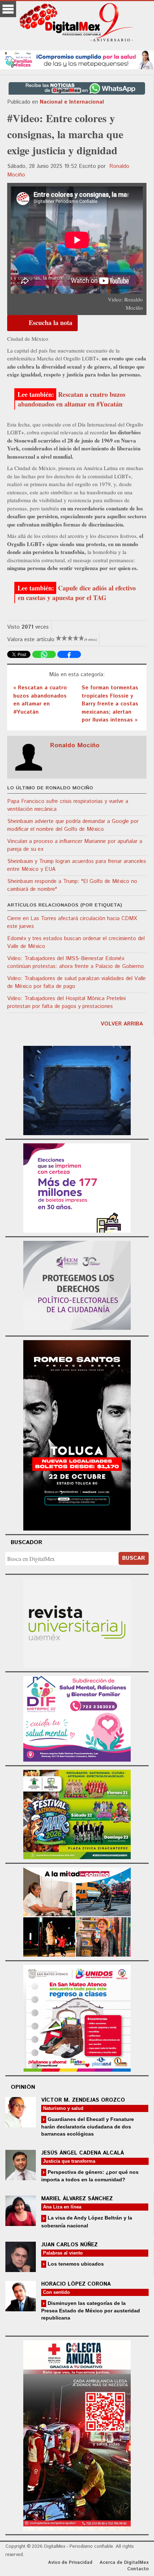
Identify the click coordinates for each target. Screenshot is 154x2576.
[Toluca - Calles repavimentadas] (77, 1911)
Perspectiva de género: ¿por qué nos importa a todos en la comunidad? (90, 2176)
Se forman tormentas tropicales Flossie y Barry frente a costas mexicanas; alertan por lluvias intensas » (110, 704)
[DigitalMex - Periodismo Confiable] (77, 24)
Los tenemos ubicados (75, 2264)
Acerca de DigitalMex (124, 2563)
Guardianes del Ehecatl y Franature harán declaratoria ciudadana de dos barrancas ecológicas (88, 2126)
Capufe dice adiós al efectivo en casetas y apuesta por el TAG (77, 593)
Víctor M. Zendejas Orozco (83, 2100)
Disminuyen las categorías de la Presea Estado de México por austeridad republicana (91, 2310)
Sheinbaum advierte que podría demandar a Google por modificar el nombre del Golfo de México (73, 825)
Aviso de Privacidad (70, 2563)
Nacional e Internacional (72, 102)
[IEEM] (77, 1187)
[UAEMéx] (77, 1622)
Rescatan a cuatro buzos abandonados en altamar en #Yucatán (72, 399)
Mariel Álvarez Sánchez (77, 2199)
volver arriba (122, 1024)
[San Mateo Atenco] (77, 2017)
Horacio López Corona (76, 2284)
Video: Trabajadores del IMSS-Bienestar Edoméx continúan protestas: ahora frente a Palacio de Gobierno (76, 963)
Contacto (138, 2569)
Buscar (134, 1558)
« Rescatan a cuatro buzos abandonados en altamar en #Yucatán (40, 700)
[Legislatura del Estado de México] (77, 1090)
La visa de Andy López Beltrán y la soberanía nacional (87, 2221)
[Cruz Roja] (77, 2434)
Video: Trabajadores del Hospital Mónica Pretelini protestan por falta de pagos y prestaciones (66, 1003)
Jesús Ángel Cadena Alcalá (83, 2153)
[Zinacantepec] (77, 1814)
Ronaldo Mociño (75, 745)
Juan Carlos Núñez (69, 2245)
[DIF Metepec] (77, 1718)
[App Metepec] (77, 59)
